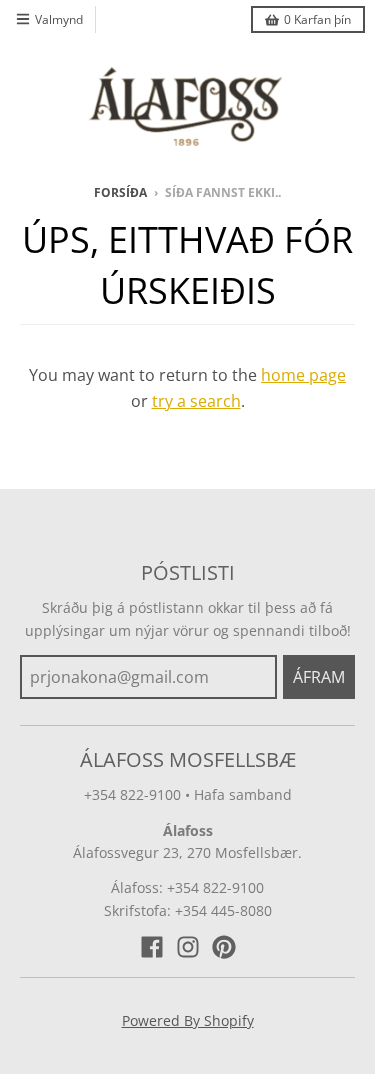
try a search (196, 401)
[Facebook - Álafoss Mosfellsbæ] (152, 947)
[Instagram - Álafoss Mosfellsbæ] (188, 947)
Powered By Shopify (188, 1020)
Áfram (319, 677)
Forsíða (120, 192)
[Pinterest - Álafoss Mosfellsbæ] (224, 947)
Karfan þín (317, 19)
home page (303, 375)
